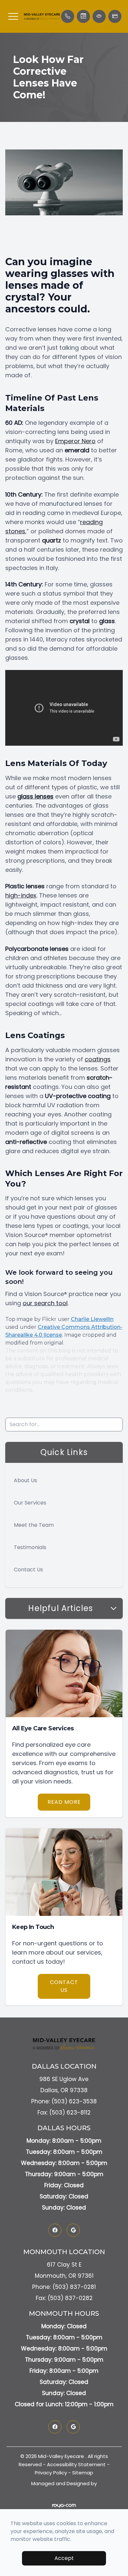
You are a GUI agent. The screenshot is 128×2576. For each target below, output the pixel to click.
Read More (64, 1802)
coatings (98, 1059)
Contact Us (28, 1570)
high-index (21, 895)
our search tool (45, 1303)
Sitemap (83, 2473)
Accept (64, 2558)
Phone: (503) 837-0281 (64, 2287)
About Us (25, 1480)
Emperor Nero (75, 441)
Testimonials (30, 1547)
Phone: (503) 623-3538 (64, 2101)
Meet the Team (34, 1525)
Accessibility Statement (76, 2464)
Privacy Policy (51, 2473)
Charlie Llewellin (92, 1319)
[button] (13, 16)
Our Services (30, 1503)
